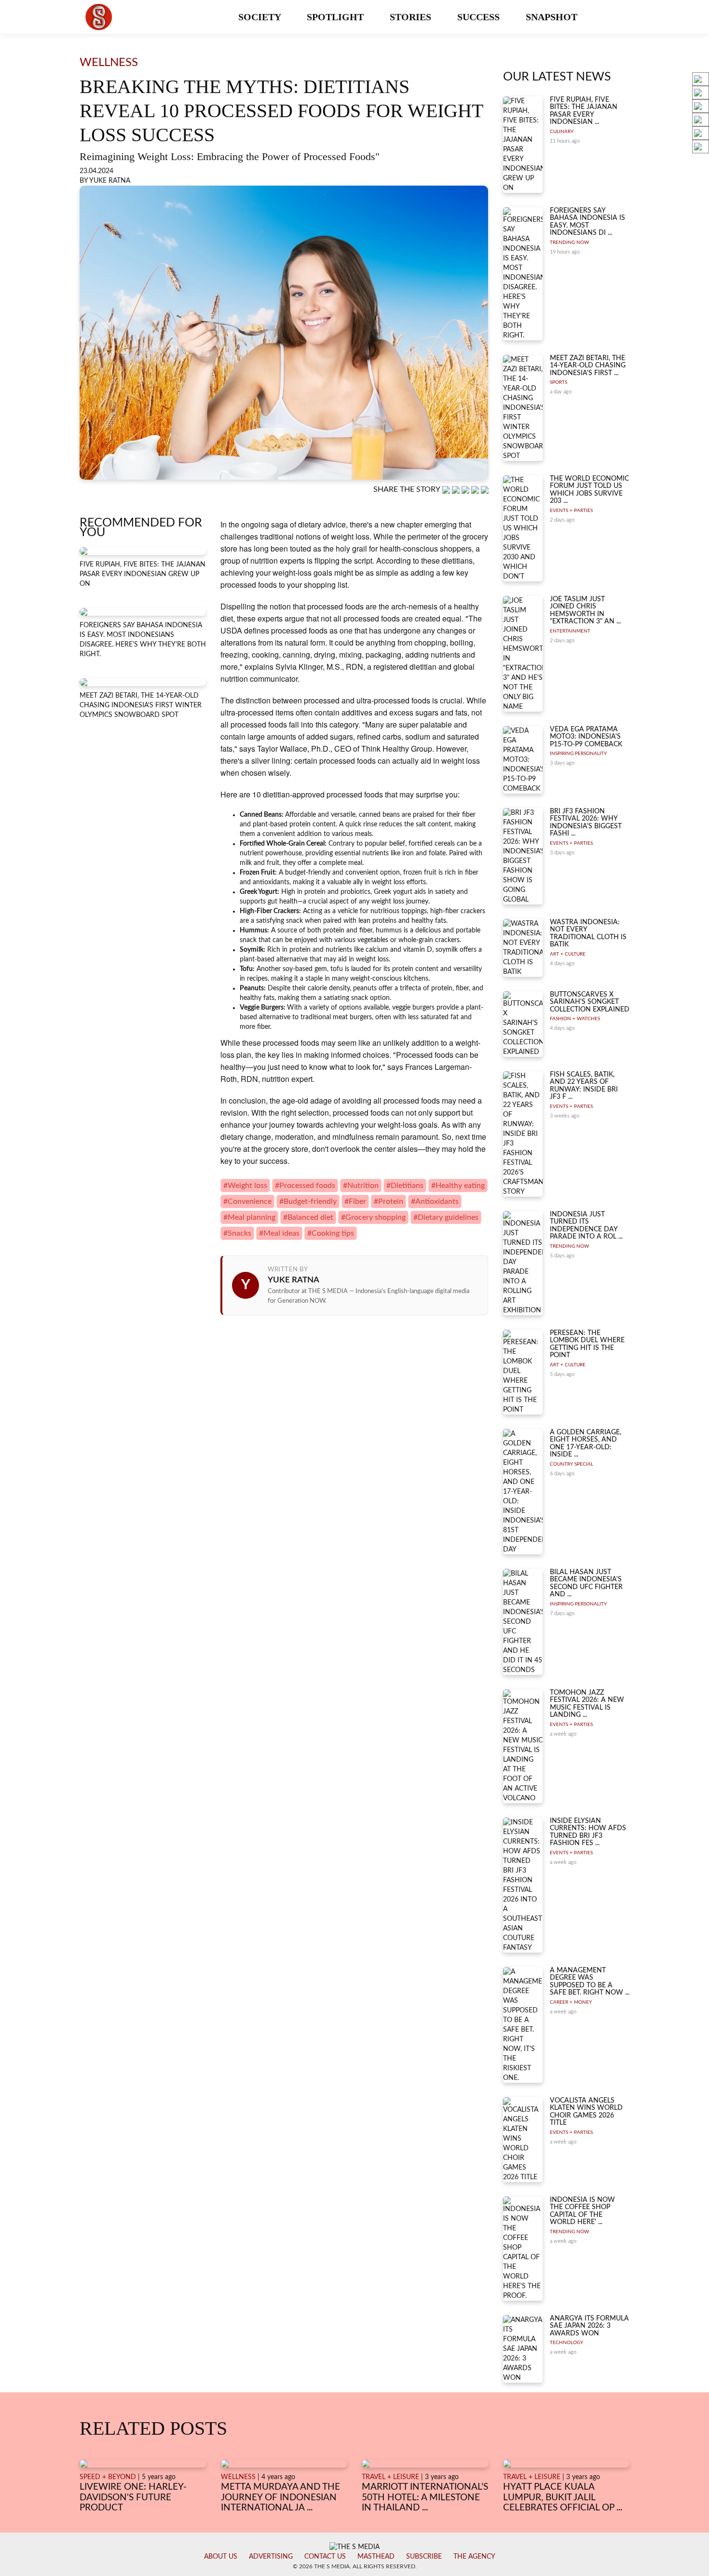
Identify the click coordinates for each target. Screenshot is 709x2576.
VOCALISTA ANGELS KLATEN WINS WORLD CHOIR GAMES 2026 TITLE (586, 2112)
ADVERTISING (271, 2557)
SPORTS (559, 382)
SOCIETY (261, 17)
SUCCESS (480, 17)
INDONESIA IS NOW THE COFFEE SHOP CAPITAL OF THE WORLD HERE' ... (582, 2211)
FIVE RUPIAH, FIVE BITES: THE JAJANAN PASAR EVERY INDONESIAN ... (584, 111)
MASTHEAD (376, 2557)
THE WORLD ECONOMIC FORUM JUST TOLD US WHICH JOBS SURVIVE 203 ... (589, 490)
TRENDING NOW (569, 243)
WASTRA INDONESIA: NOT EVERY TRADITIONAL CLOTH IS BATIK (588, 933)
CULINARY (562, 132)
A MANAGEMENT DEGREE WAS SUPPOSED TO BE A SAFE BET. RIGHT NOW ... (590, 1982)
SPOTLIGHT (336, 17)
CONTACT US (325, 2557)
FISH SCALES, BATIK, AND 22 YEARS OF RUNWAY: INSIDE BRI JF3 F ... (584, 1086)
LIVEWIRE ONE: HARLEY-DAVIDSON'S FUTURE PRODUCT (133, 2497)
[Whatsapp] (447, 490)
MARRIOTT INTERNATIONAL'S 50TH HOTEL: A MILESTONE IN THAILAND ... (425, 2497)
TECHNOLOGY (566, 2343)
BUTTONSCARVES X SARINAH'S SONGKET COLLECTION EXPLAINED (590, 1002)
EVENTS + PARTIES (571, 511)
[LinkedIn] (466, 490)
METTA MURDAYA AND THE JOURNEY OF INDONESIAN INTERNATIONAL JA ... (280, 2497)
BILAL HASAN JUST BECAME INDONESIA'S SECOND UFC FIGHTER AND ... (586, 1583)
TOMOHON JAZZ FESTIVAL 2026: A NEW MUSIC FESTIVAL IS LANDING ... (587, 1704)
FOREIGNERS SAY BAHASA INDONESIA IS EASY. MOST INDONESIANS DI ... (587, 222)
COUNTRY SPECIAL (572, 1464)
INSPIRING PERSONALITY (578, 754)
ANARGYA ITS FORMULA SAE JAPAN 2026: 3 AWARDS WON (589, 2326)
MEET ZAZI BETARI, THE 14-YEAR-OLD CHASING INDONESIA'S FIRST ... (588, 366)
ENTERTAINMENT (570, 631)
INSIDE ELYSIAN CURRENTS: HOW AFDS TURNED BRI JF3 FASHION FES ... (588, 1832)
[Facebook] (457, 490)
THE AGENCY (474, 2557)
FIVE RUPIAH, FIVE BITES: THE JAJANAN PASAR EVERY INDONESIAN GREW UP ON (143, 574)
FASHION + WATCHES (575, 1019)
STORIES (412, 17)
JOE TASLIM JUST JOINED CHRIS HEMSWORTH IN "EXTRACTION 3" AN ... (585, 610)
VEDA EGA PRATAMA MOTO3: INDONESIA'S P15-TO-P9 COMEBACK (586, 737)
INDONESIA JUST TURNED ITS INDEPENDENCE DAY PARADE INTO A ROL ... (586, 1226)
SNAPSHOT (553, 17)
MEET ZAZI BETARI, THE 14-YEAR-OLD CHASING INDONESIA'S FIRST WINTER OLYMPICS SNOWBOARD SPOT (141, 705)
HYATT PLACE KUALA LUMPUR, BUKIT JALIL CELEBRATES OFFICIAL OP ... (563, 2497)
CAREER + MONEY (571, 2002)
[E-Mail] (485, 490)
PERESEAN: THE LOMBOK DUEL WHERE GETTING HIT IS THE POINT (587, 1344)
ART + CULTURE (568, 954)
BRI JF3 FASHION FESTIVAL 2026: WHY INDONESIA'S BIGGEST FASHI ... (586, 823)
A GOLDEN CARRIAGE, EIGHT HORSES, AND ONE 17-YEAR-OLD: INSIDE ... (586, 1443)
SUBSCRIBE (424, 2557)
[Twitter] (476, 490)
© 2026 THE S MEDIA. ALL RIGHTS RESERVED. (355, 2566)
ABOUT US (221, 2557)
